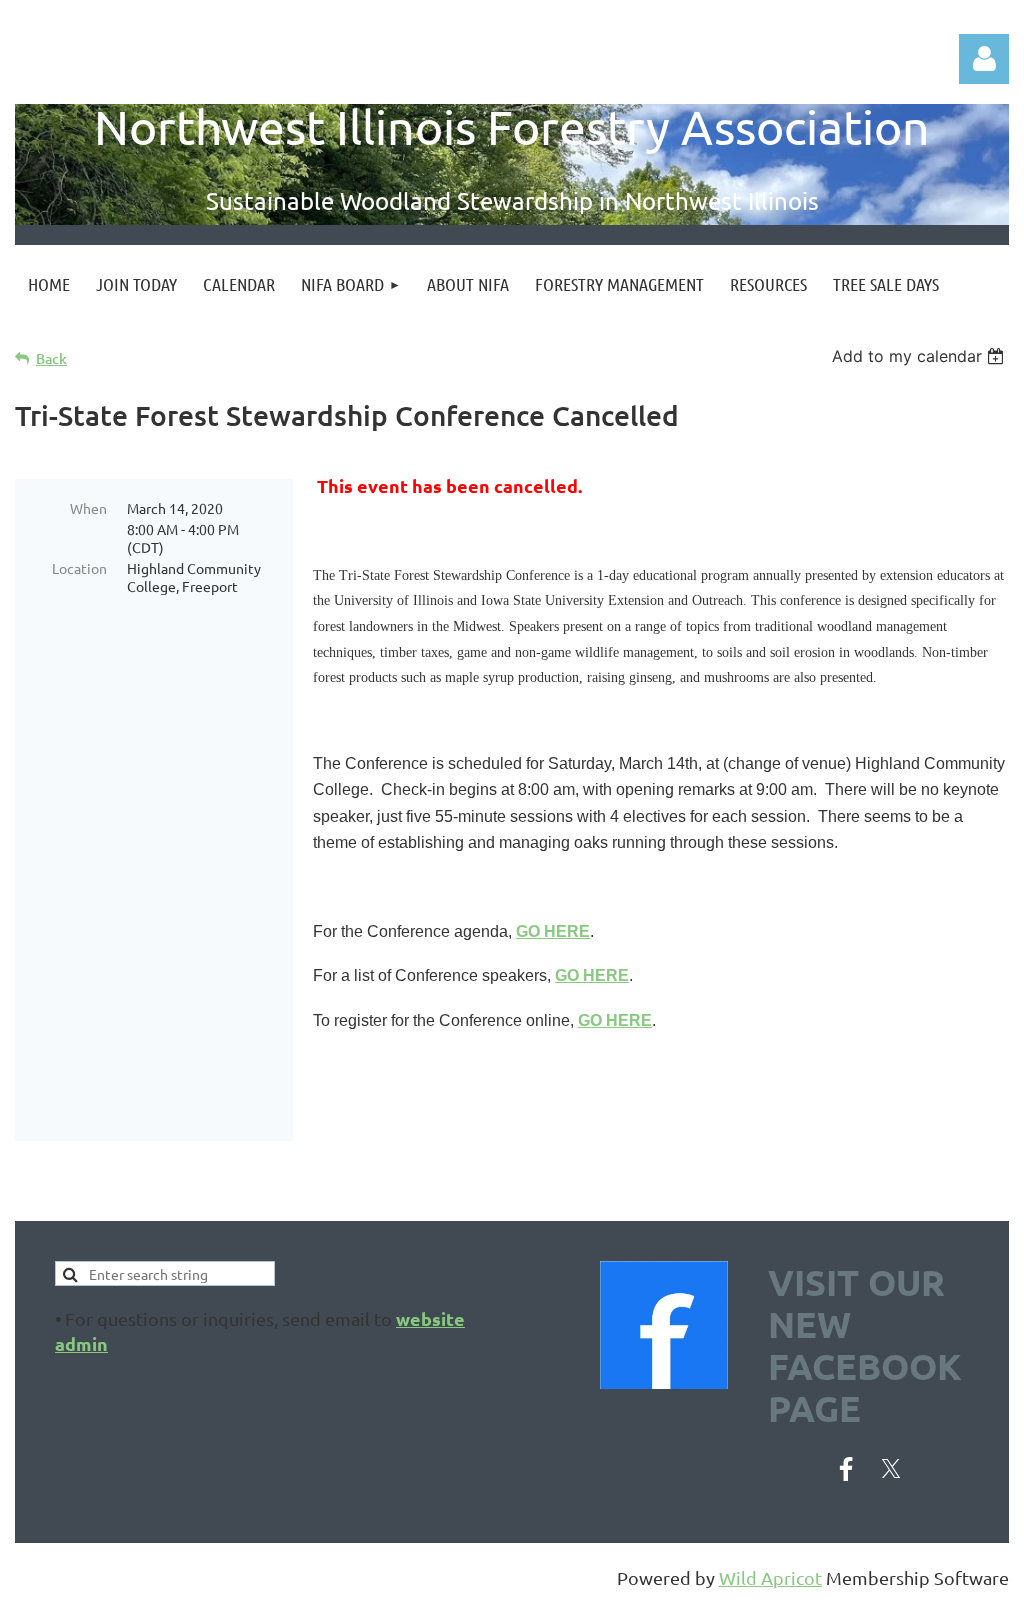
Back (51, 358)
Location (79, 568)
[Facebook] (846, 1469)
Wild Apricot (770, 1577)
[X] (891, 1469)
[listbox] (920, 356)
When (88, 508)
